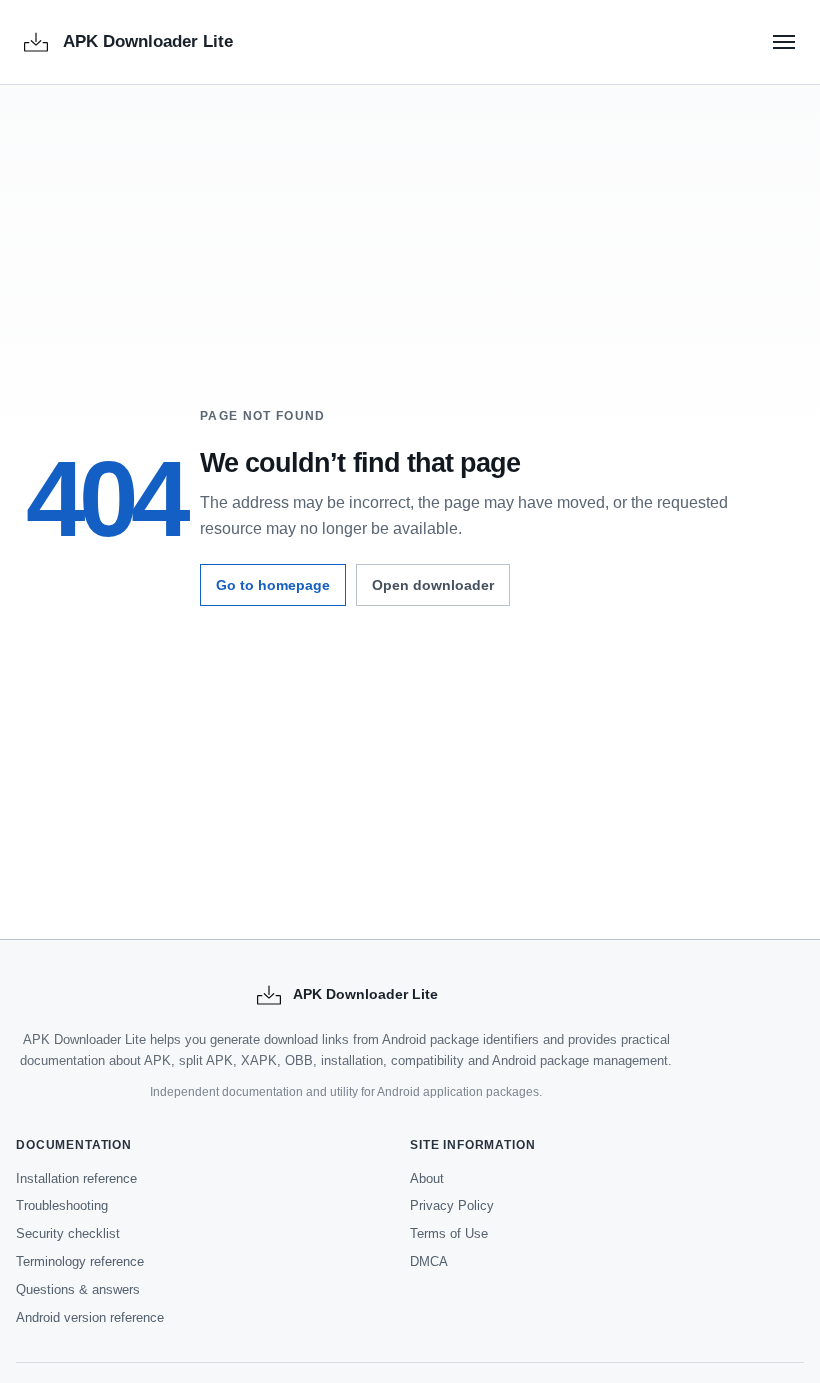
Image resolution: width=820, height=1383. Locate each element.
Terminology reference (80, 1261)
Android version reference (90, 1317)
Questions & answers (78, 1289)
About (427, 1178)
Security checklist (68, 1233)
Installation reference (76, 1178)
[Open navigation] (784, 42)
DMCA (429, 1261)
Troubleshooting (62, 1205)
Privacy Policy (452, 1205)
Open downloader (433, 585)
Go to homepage (273, 585)
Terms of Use (449, 1233)
